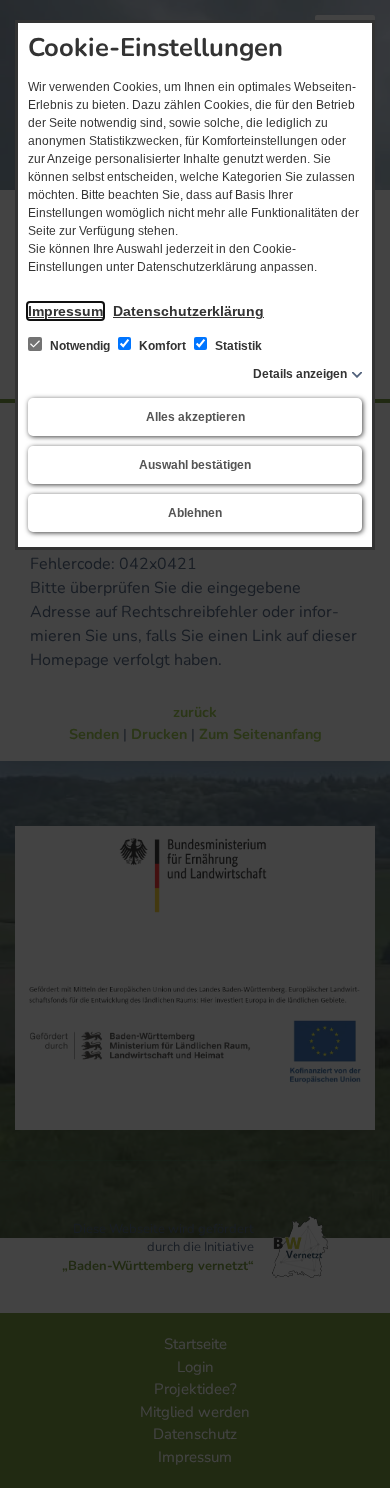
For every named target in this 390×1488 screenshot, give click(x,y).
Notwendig (80, 346)
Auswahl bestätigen (195, 465)
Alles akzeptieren (195, 417)
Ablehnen (195, 513)
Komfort (162, 346)
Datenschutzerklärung (188, 311)
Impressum (65, 311)
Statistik (237, 346)
